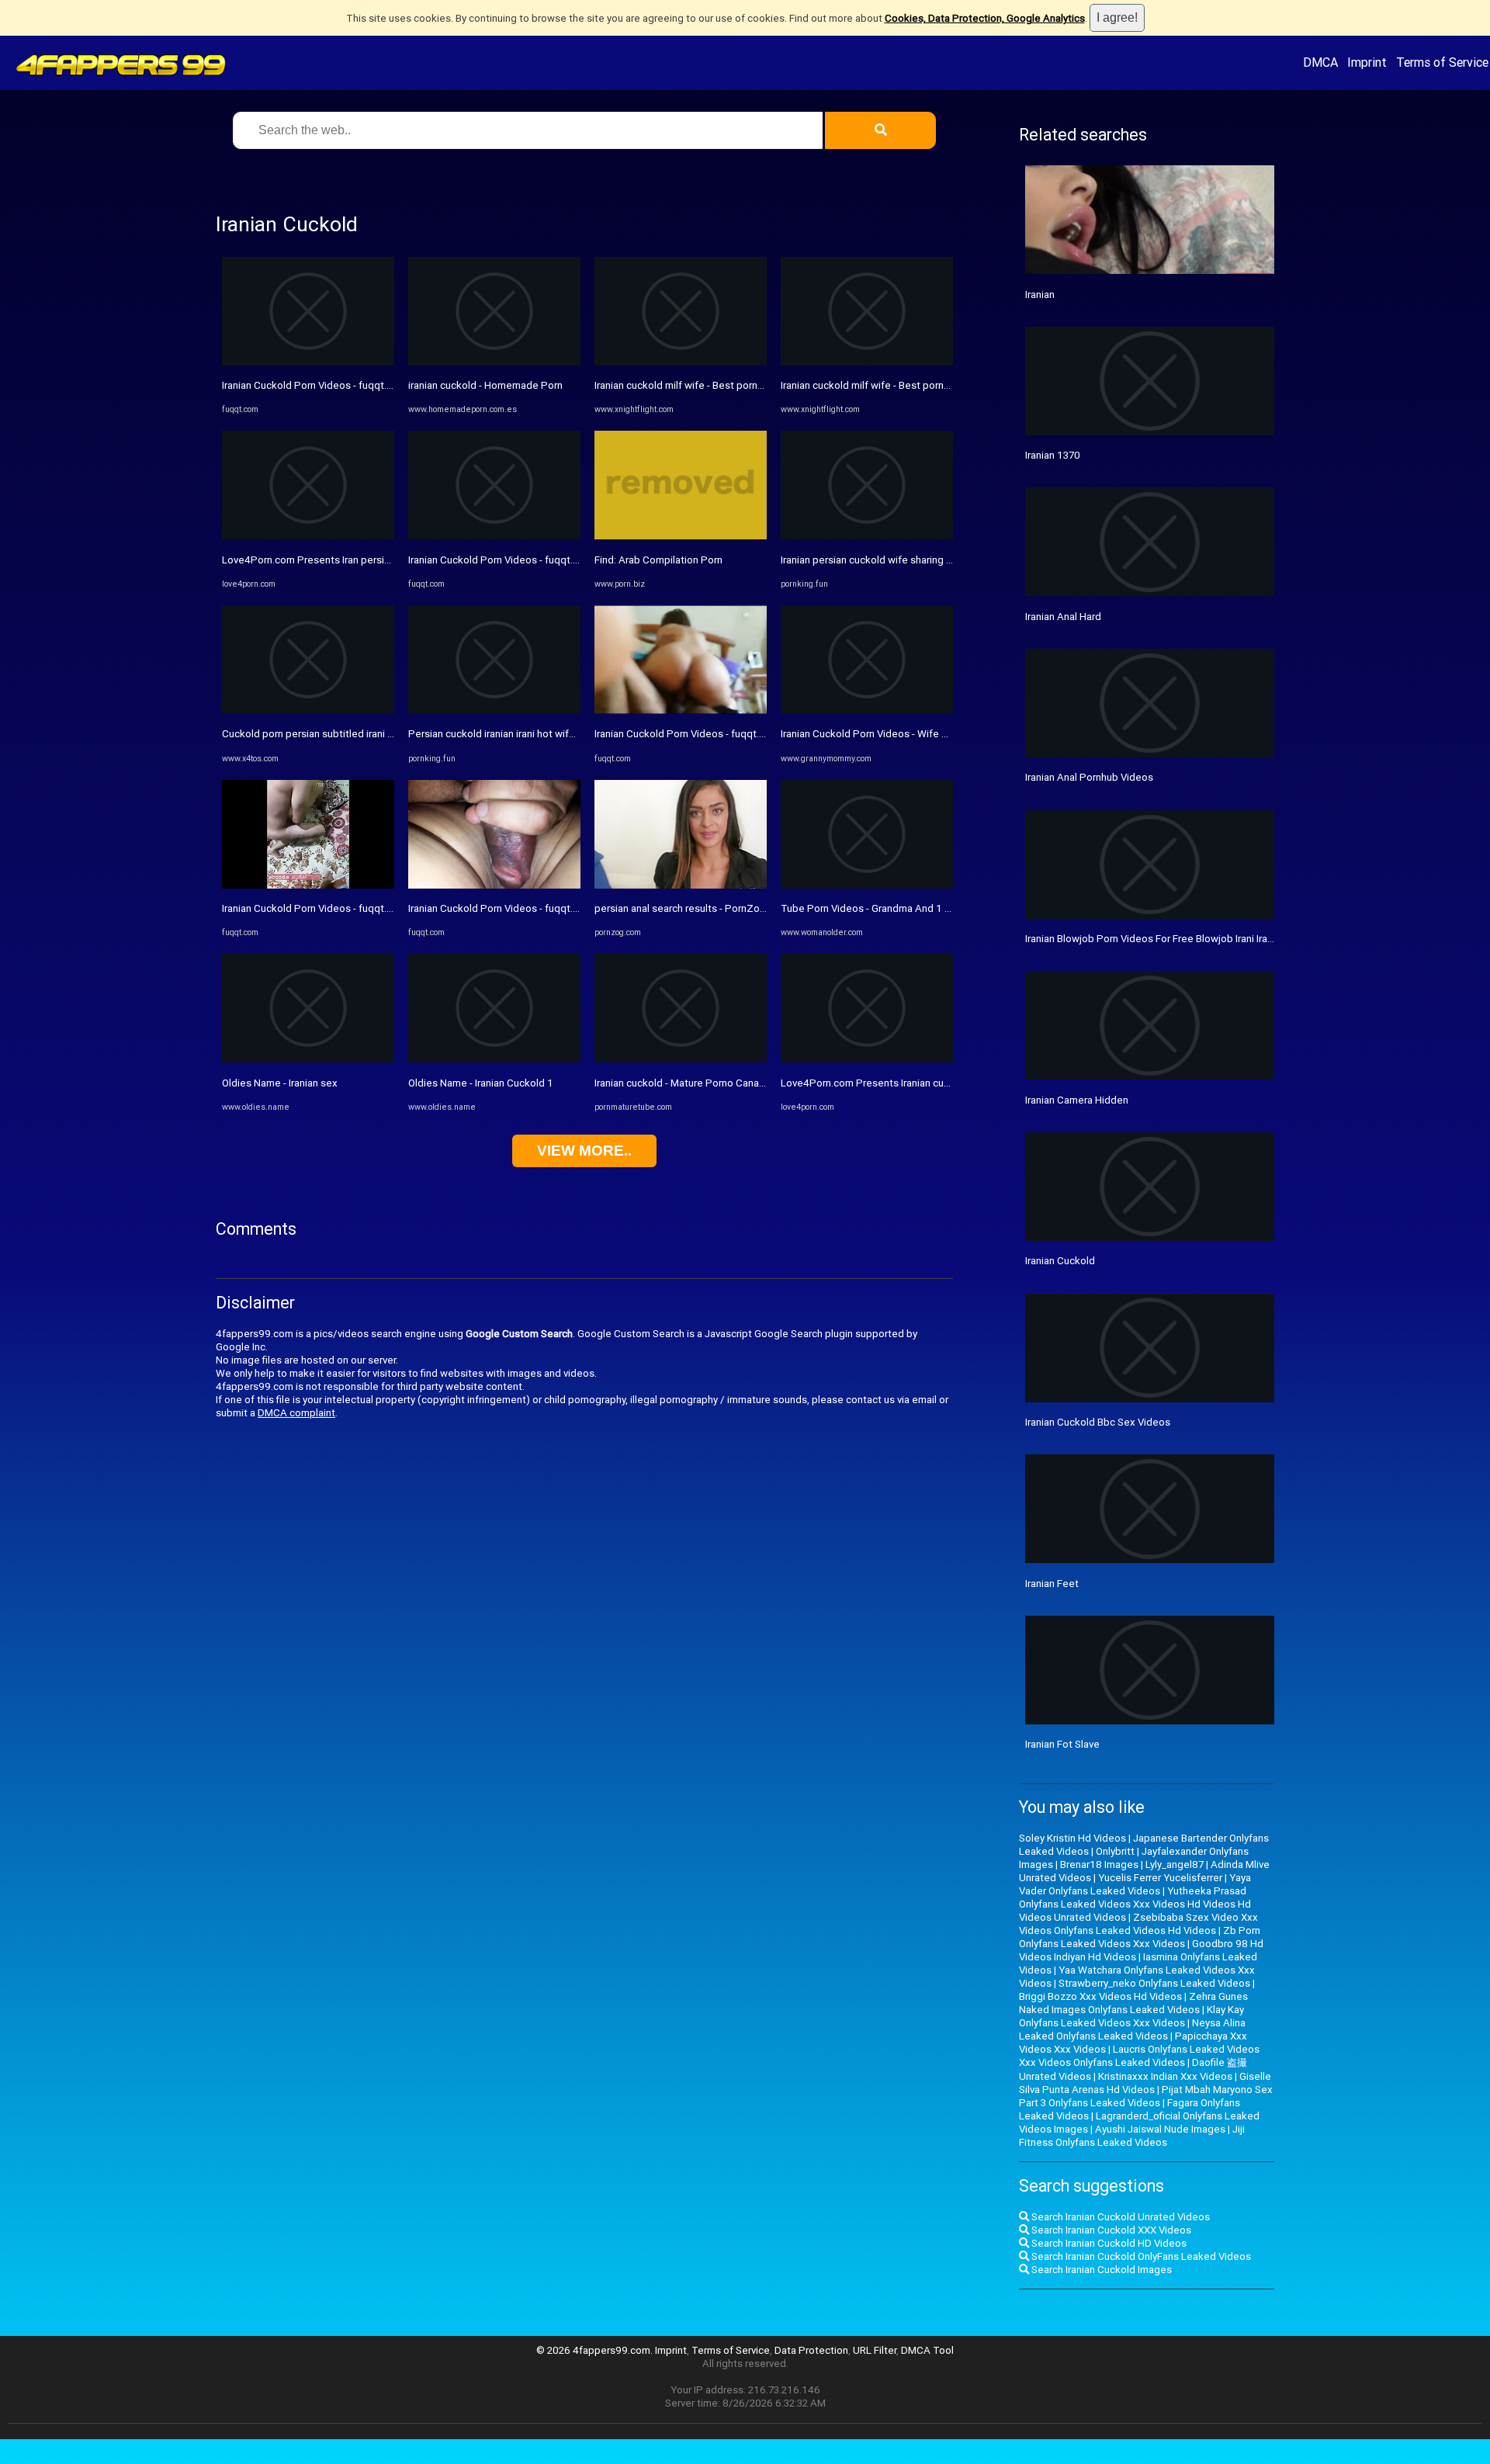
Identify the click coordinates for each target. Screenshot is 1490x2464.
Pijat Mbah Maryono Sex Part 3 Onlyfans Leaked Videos (1146, 2096)
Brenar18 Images (1099, 1864)
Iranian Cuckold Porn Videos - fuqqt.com (314, 385)
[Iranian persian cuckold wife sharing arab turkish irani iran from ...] (867, 536)
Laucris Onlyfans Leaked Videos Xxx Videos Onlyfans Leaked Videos (1139, 2056)
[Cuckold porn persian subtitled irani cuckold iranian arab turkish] (308, 710)
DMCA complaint (296, 1413)
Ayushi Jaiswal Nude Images (1160, 2129)
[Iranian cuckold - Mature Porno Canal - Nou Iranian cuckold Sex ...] (681, 1059)
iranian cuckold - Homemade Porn (485, 385)
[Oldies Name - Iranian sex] (308, 1059)
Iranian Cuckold (1060, 1261)
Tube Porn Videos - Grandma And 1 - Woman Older (896, 908)
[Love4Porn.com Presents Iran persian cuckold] (308, 536)
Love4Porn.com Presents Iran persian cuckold (328, 560)
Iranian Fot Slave (1062, 1744)
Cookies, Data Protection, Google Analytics (985, 18)
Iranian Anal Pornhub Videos (1089, 777)
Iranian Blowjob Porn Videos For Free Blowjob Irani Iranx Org (1161, 939)
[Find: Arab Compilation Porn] (681, 536)
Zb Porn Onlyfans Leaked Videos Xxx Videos (1140, 1937)
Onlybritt (1115, 1851)
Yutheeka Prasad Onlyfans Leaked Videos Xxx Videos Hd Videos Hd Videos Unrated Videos (1135, 1904)
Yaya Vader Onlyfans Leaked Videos (1135, 1884)
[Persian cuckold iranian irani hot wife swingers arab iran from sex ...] (494, 710)
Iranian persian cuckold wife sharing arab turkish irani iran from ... (927, 560)
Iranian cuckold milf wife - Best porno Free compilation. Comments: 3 (752, 385)
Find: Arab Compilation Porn (658, 560)
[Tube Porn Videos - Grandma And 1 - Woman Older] (867, 885)
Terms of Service (1442, 62)
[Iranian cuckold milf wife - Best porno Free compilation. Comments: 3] (681, 362)
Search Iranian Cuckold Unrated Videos (1119, 2217)
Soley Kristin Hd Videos (1072, 1838)
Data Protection (811, 2350)
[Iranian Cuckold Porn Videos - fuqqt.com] (308, 362)
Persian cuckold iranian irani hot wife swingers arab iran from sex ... (561, 734)
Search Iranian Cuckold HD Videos (1108, 2243)
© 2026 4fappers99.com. (596, 2350)
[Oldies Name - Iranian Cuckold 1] (494, 1059)
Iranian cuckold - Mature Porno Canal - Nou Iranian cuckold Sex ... (741, 1083)
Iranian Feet (1052, 1584)
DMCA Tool (927, 2350)
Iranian (1040, 295)
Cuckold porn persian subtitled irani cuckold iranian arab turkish (367, 734)
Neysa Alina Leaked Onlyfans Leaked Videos (1132, 2029)
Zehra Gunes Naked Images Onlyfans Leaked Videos (1133, 2003)
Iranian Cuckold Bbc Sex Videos (1098, 1422)
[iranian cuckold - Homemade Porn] (494, 362)
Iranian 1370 (1053, 455)
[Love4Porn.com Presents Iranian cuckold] (867, 1059)
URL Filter (875, 2350)
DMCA (1320, 62)
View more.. (584, 1151)
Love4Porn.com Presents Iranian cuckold (875, 1083)
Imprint (1367, 62)
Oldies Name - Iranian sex (280, 1083)
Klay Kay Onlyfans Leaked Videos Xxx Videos (1131, 2016)
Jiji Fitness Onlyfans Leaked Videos (1132, 2136)
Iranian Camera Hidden (1077, 1100)
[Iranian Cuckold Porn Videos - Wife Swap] (867, 710)
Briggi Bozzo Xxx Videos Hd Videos (1100, 1996)
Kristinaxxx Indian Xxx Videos (1165, 2076)
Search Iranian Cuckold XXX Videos (1110, 2230)
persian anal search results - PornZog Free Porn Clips (717, 908)
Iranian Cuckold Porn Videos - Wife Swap (874, 734)
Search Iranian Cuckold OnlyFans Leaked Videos (1140, 2256)
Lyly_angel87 (1175, 1864)
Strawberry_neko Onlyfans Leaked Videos (1154, 1983)
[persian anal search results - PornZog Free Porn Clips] (681, 885)
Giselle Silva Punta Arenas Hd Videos (1145, 2083)
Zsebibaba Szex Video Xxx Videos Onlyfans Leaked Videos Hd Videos (1138, 1924)
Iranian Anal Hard (1063, 617)
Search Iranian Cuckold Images (1100, 2270)
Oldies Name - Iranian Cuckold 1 (481, 1083)
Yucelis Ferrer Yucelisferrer (1160, 1878)
